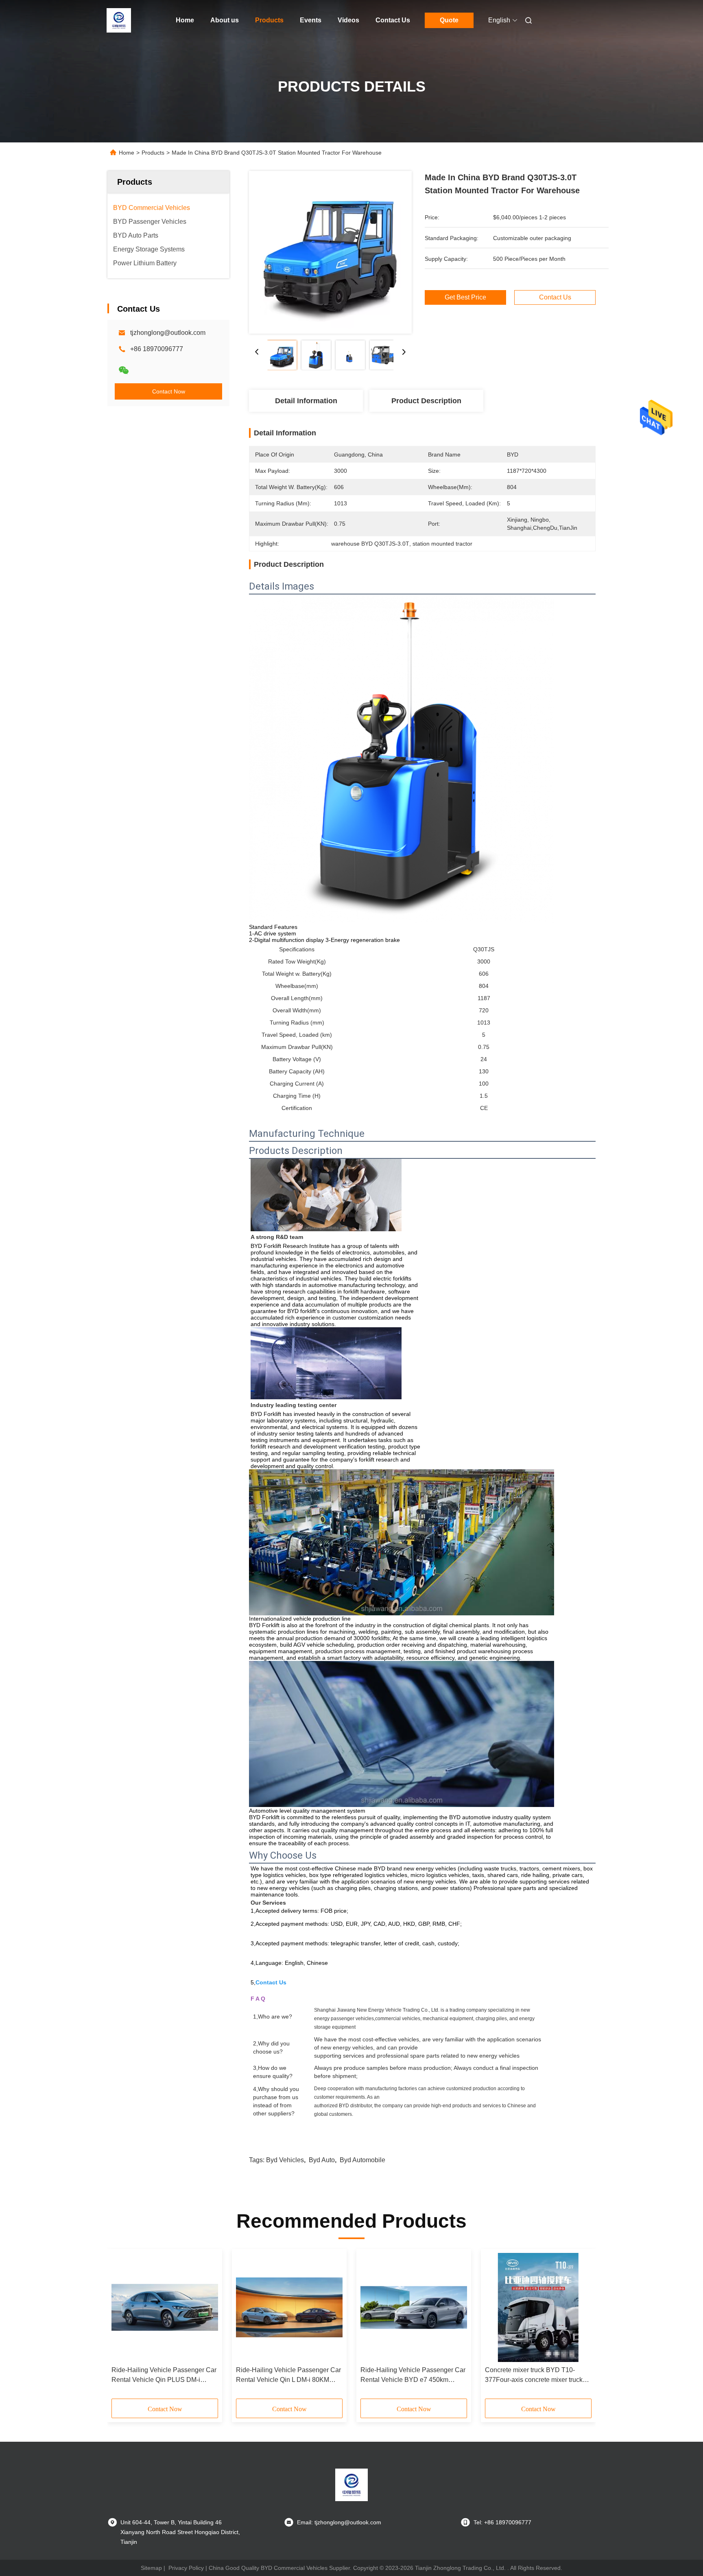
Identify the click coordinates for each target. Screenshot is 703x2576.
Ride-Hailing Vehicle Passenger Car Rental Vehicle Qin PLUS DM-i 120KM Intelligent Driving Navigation (164, 2376)
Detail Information (306, 401)
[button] (122, 2327)
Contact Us (393, 20)
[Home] (119, 20)
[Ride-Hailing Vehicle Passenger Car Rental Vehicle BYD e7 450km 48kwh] (414, 2307)
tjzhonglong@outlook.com (168, 333)
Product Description (426, 401)
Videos (348, 20)
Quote (449, 20)
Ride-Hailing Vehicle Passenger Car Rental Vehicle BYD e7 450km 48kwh (413, 2376)
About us (225, 20)
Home (185, 20)
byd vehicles (285, 2160)
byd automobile (362, 2160)
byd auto (322, 2160)
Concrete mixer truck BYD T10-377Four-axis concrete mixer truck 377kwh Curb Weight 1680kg (534, 2376)
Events (311, 20)
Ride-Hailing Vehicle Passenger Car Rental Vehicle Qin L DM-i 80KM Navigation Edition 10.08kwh (288, 2376)
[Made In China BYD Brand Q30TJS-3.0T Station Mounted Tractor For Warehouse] (330, 252)
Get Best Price (465, 297)
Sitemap (151, 2568)
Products (269, 20)
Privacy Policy (186, 2568)
